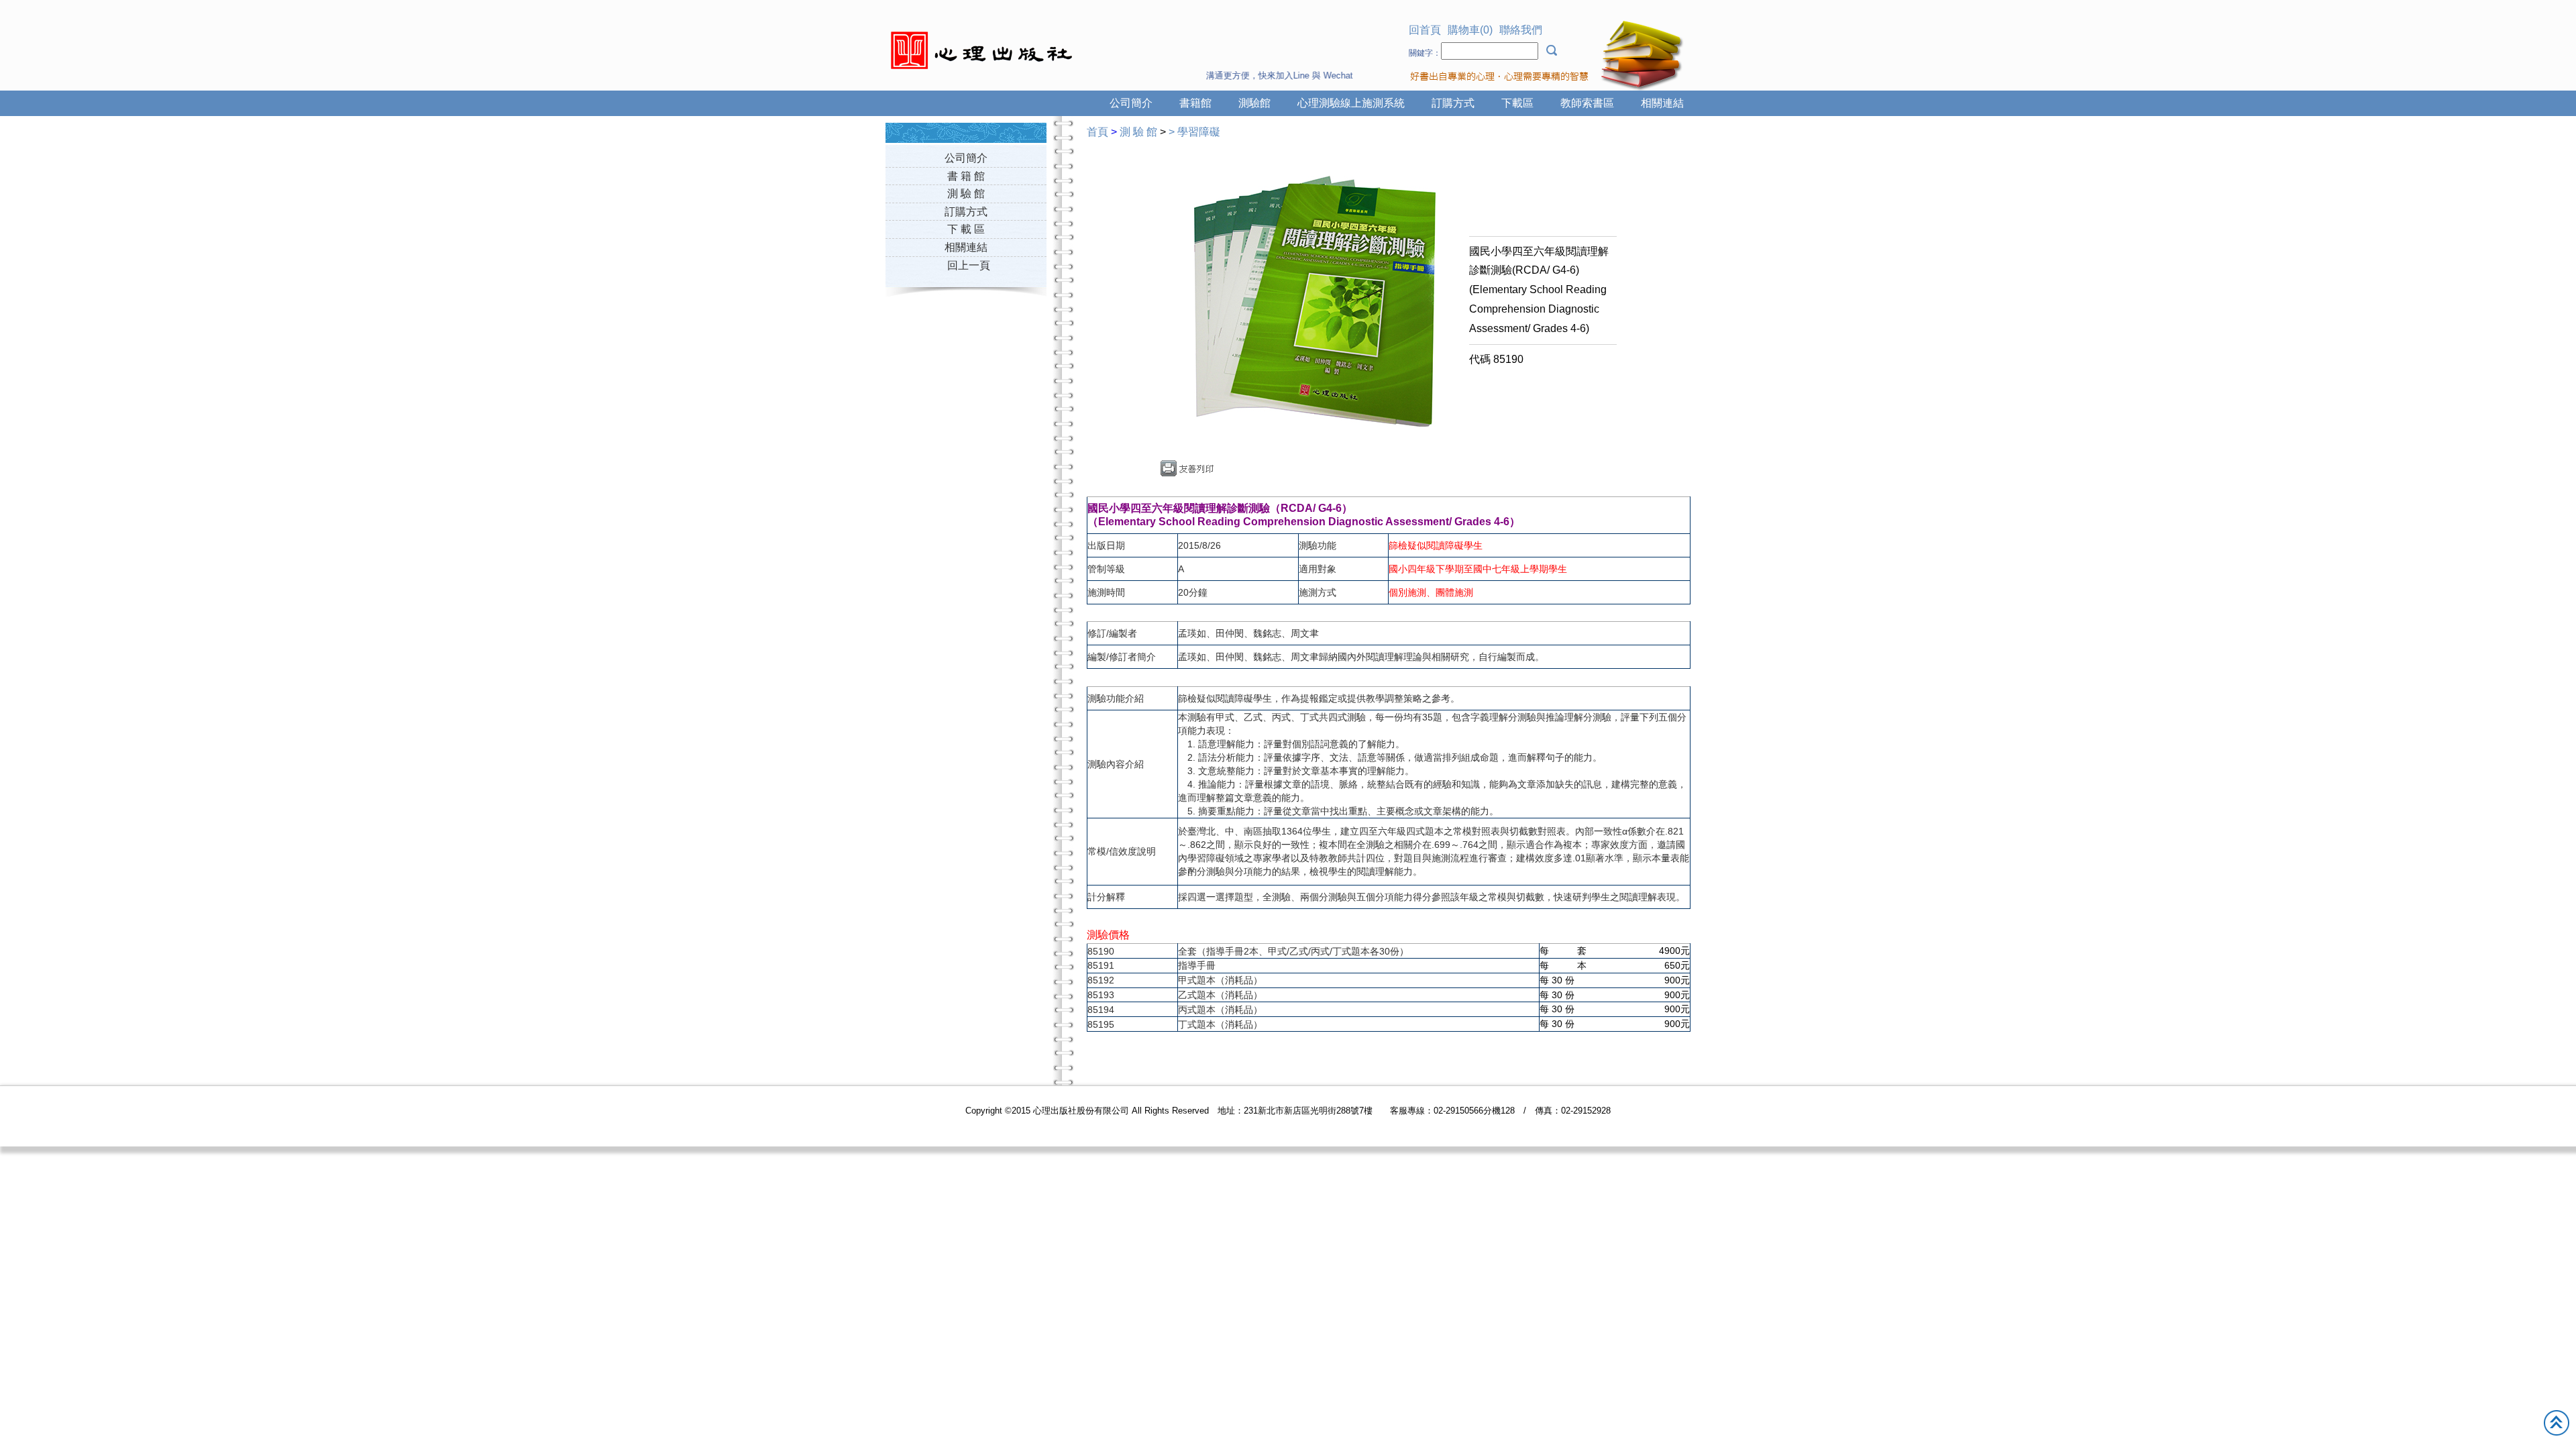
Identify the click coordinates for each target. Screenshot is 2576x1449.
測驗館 (1254, 103)
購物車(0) (1470, 30)
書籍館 (1195, 103)
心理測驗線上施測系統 (1351, 103)
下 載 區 (966, 229)
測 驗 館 (966, 194)
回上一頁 (969, 265)
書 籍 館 (966, 176)
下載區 (1517, 103)
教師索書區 (1587, 103)
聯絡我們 (1521, 30)
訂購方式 (1453, 103)
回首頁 (1425, 30)
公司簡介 (1131, 103)
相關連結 (1662, 103)
